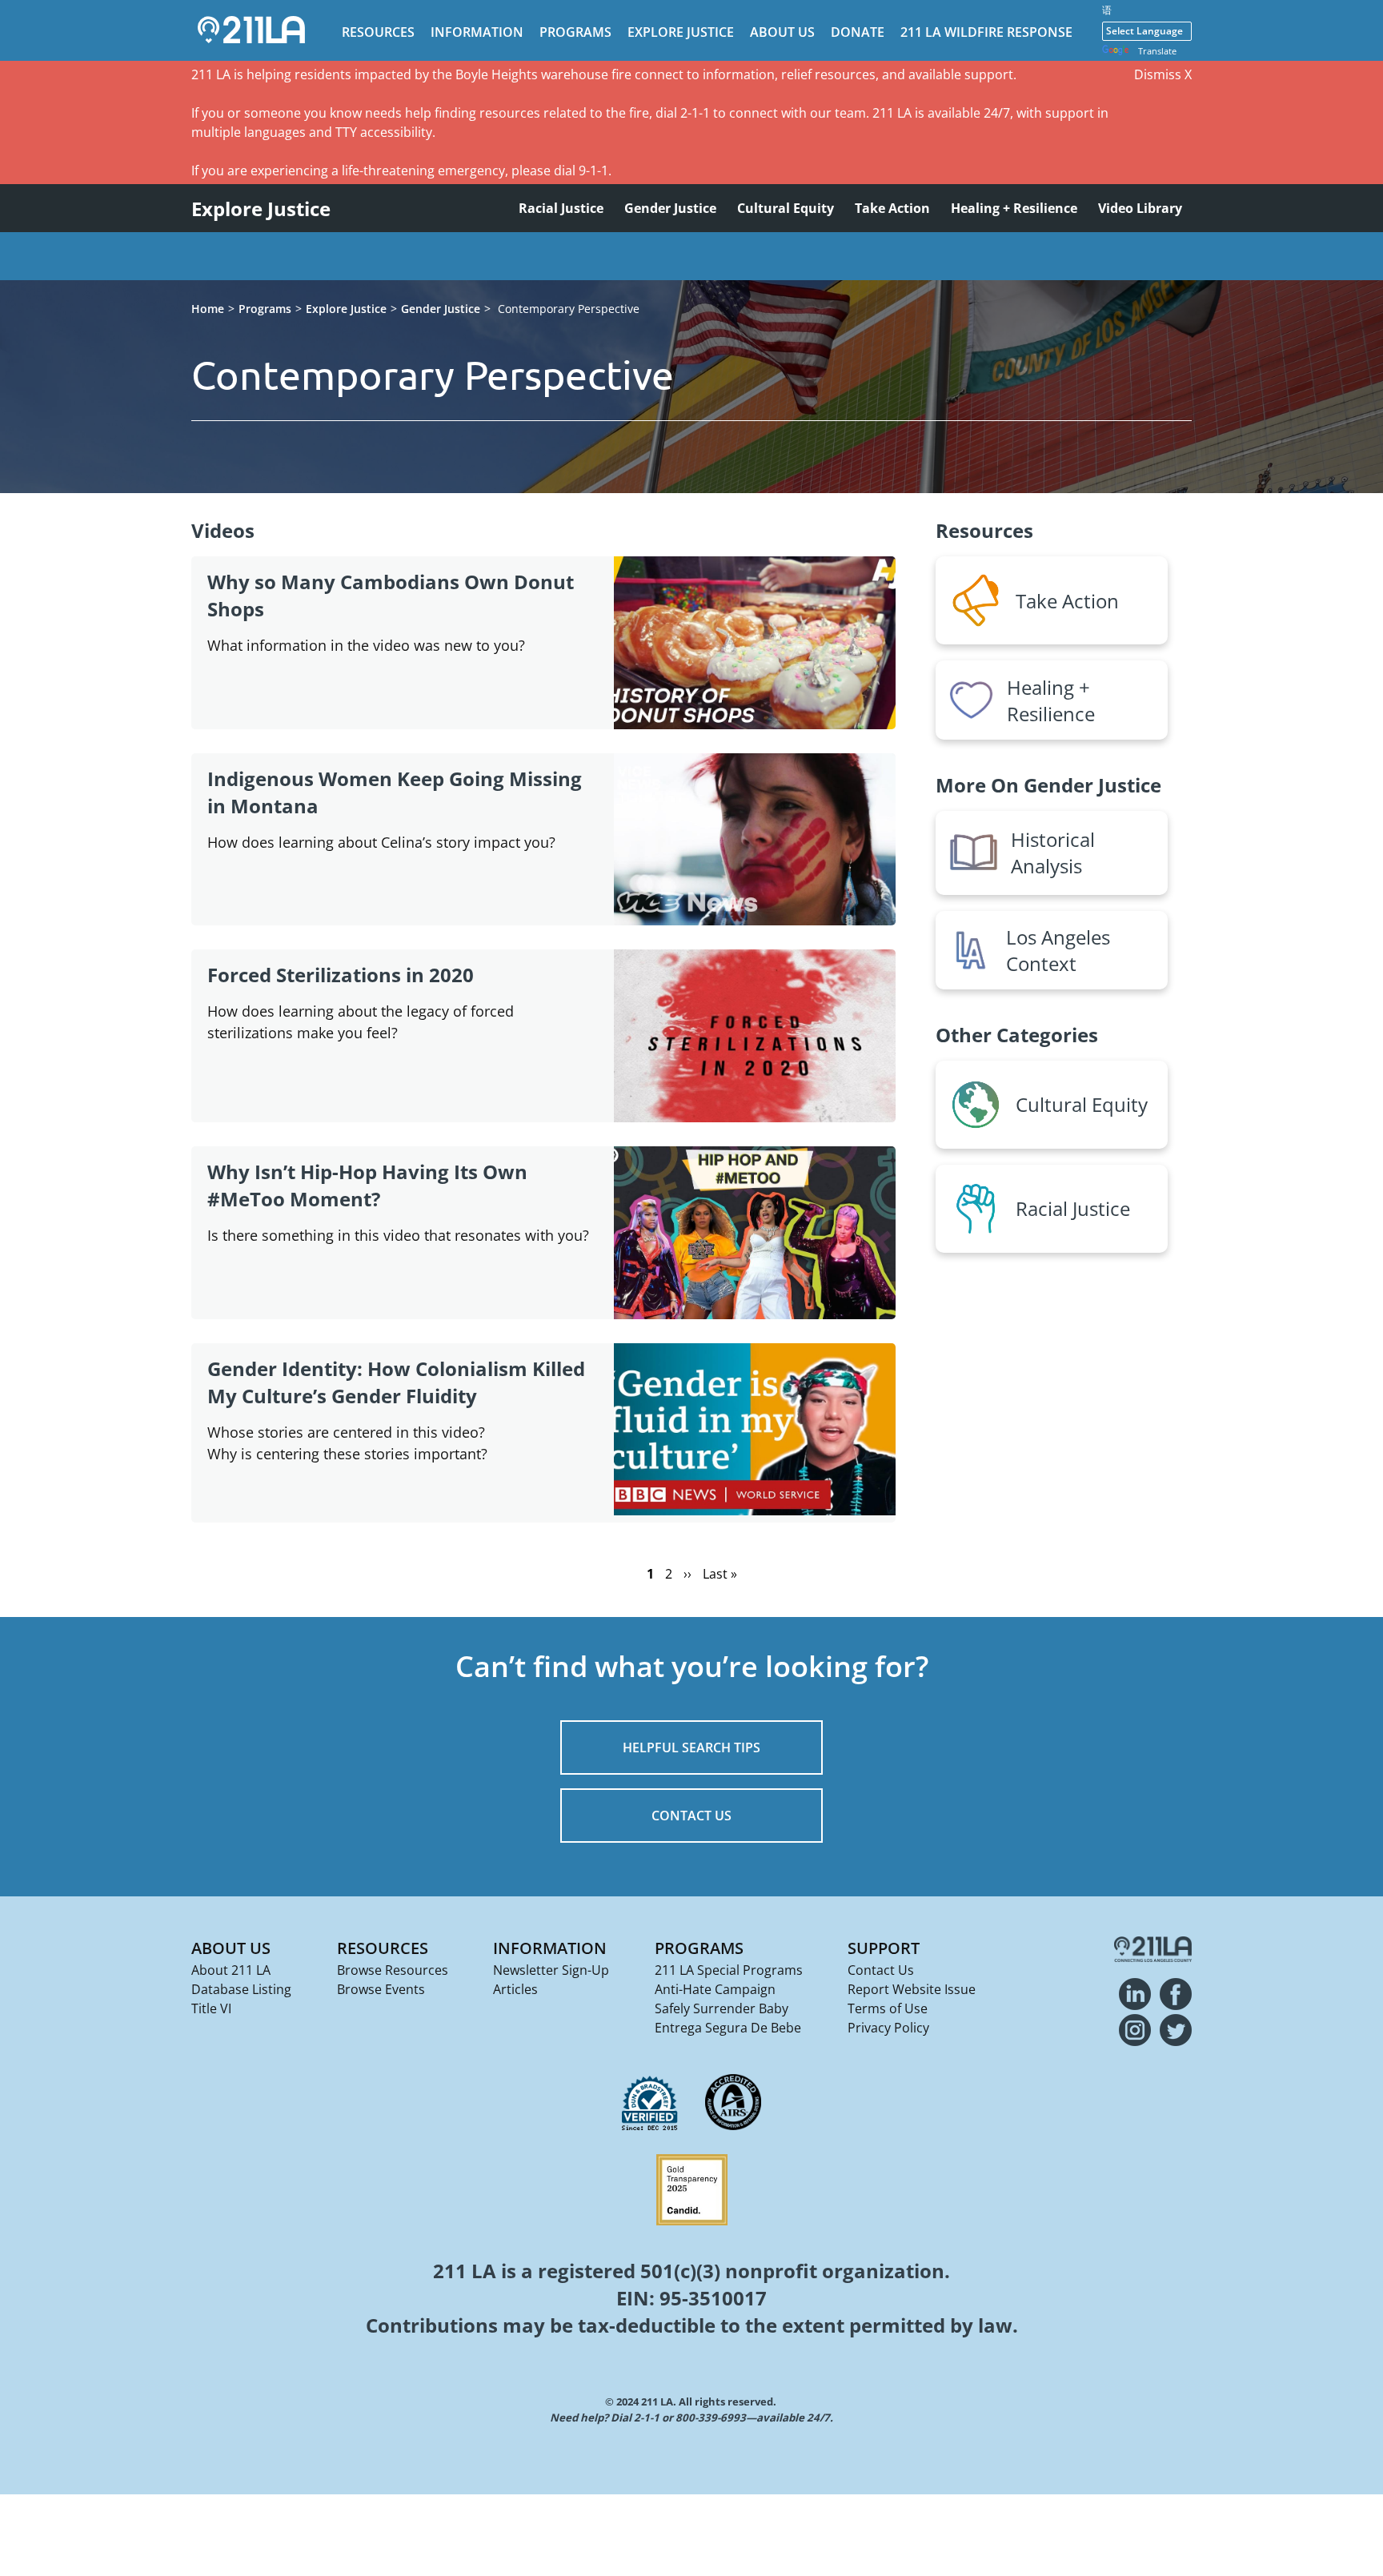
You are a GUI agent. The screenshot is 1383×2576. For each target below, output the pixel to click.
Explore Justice (681, 32)
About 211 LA (231, 1970)
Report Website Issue (912, 1989)
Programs (575, 32)
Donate (858, 32)
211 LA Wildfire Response (986, 32)
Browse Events (381, 1989)
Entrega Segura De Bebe (728, 2028)
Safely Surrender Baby (722, 2008)
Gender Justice (670, 208)
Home (208, 309)
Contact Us (881, 1970)
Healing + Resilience (1014, 208)
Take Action (892, 208)
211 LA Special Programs (729, 1970)
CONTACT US (691, 1816)
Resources (378, 32)
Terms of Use (888, 2008)
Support (884, 1948)
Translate (1157, 51)
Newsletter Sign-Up (551, 1970)
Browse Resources (393, 1970)
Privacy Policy (888, 2028)
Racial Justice (561, 208)
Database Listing (241, 1989)
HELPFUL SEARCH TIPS (691, 1747)
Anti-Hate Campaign (715, 1989)
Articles (515, 1989)
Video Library (1140, 208)
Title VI (211, 2008)
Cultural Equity (786, 208)
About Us (782, 32)
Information (477, 32)
